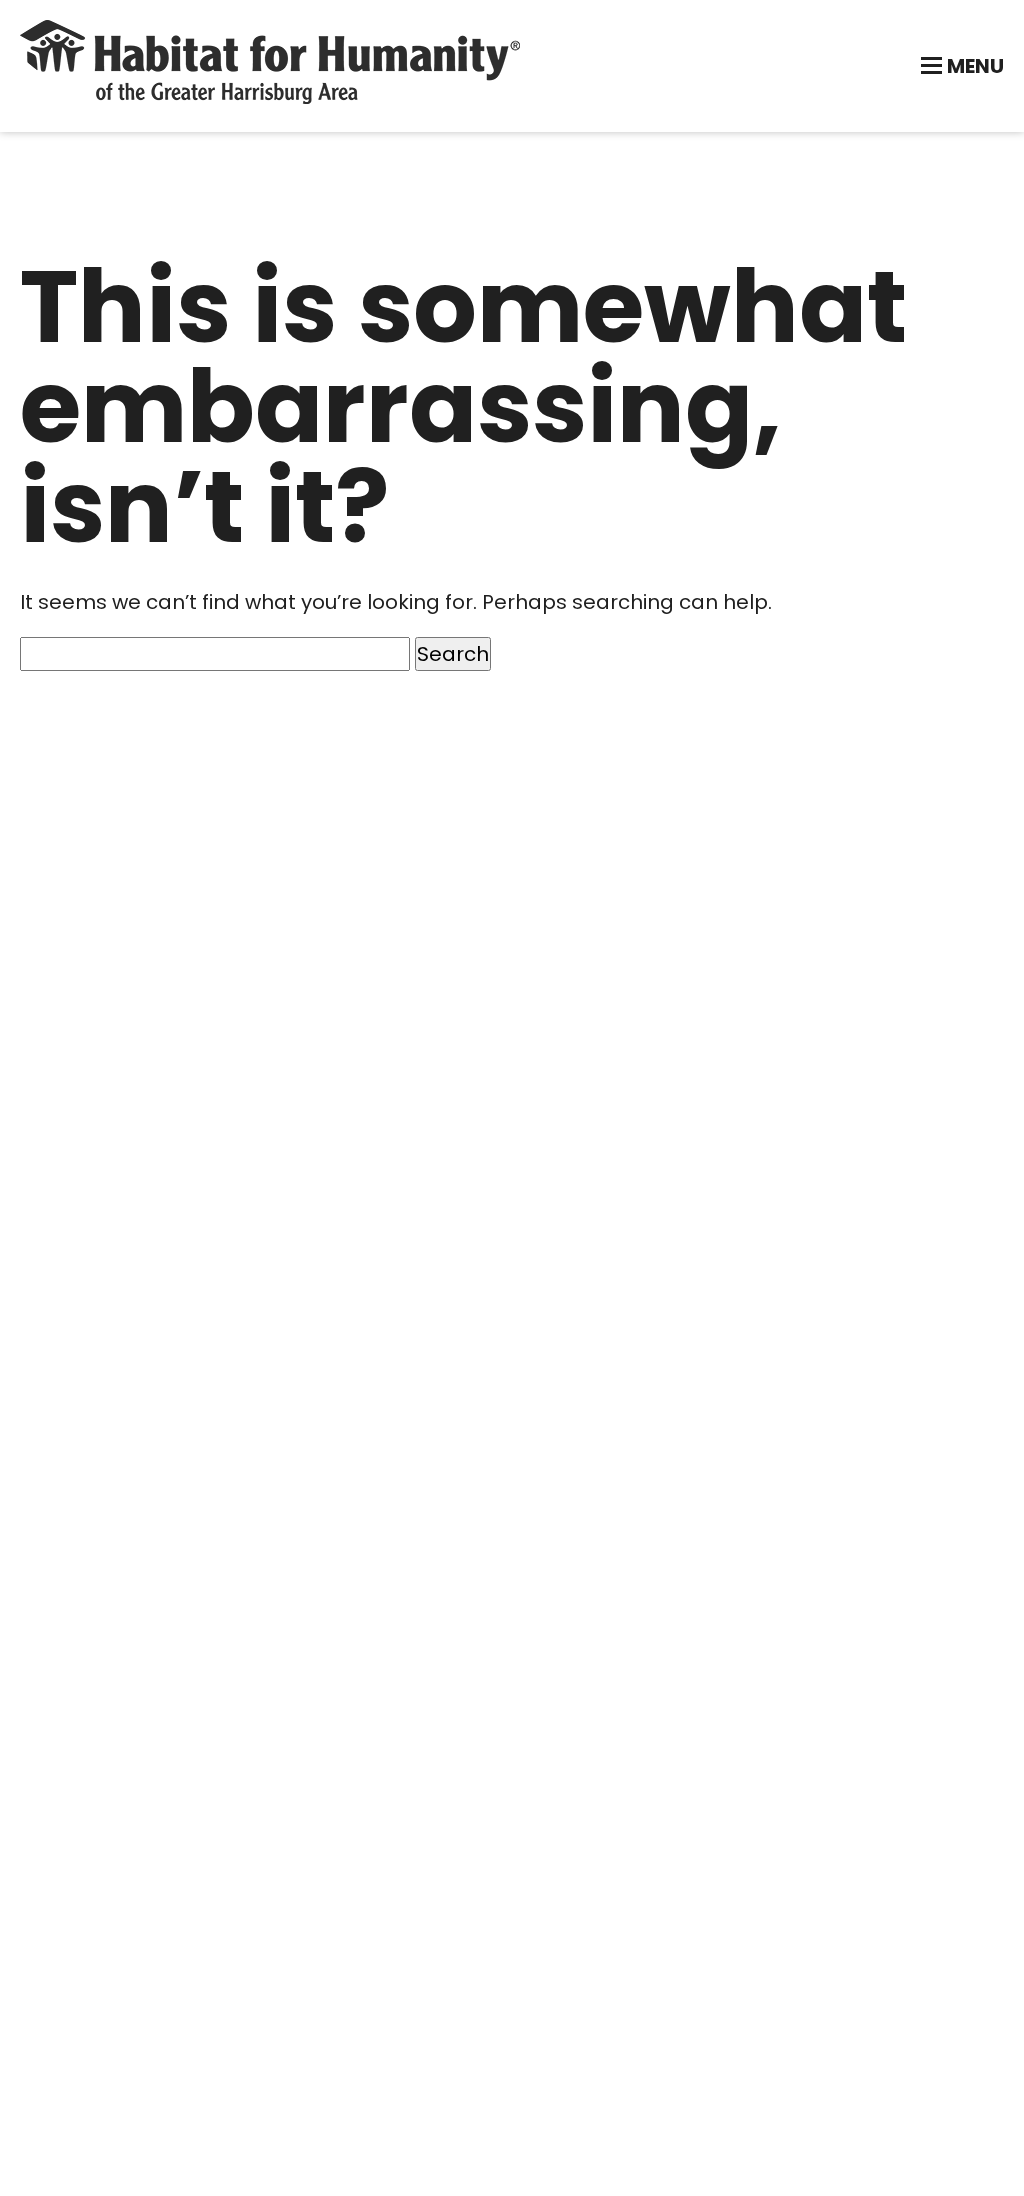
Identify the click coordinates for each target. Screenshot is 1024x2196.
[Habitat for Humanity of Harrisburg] (270, 97)
